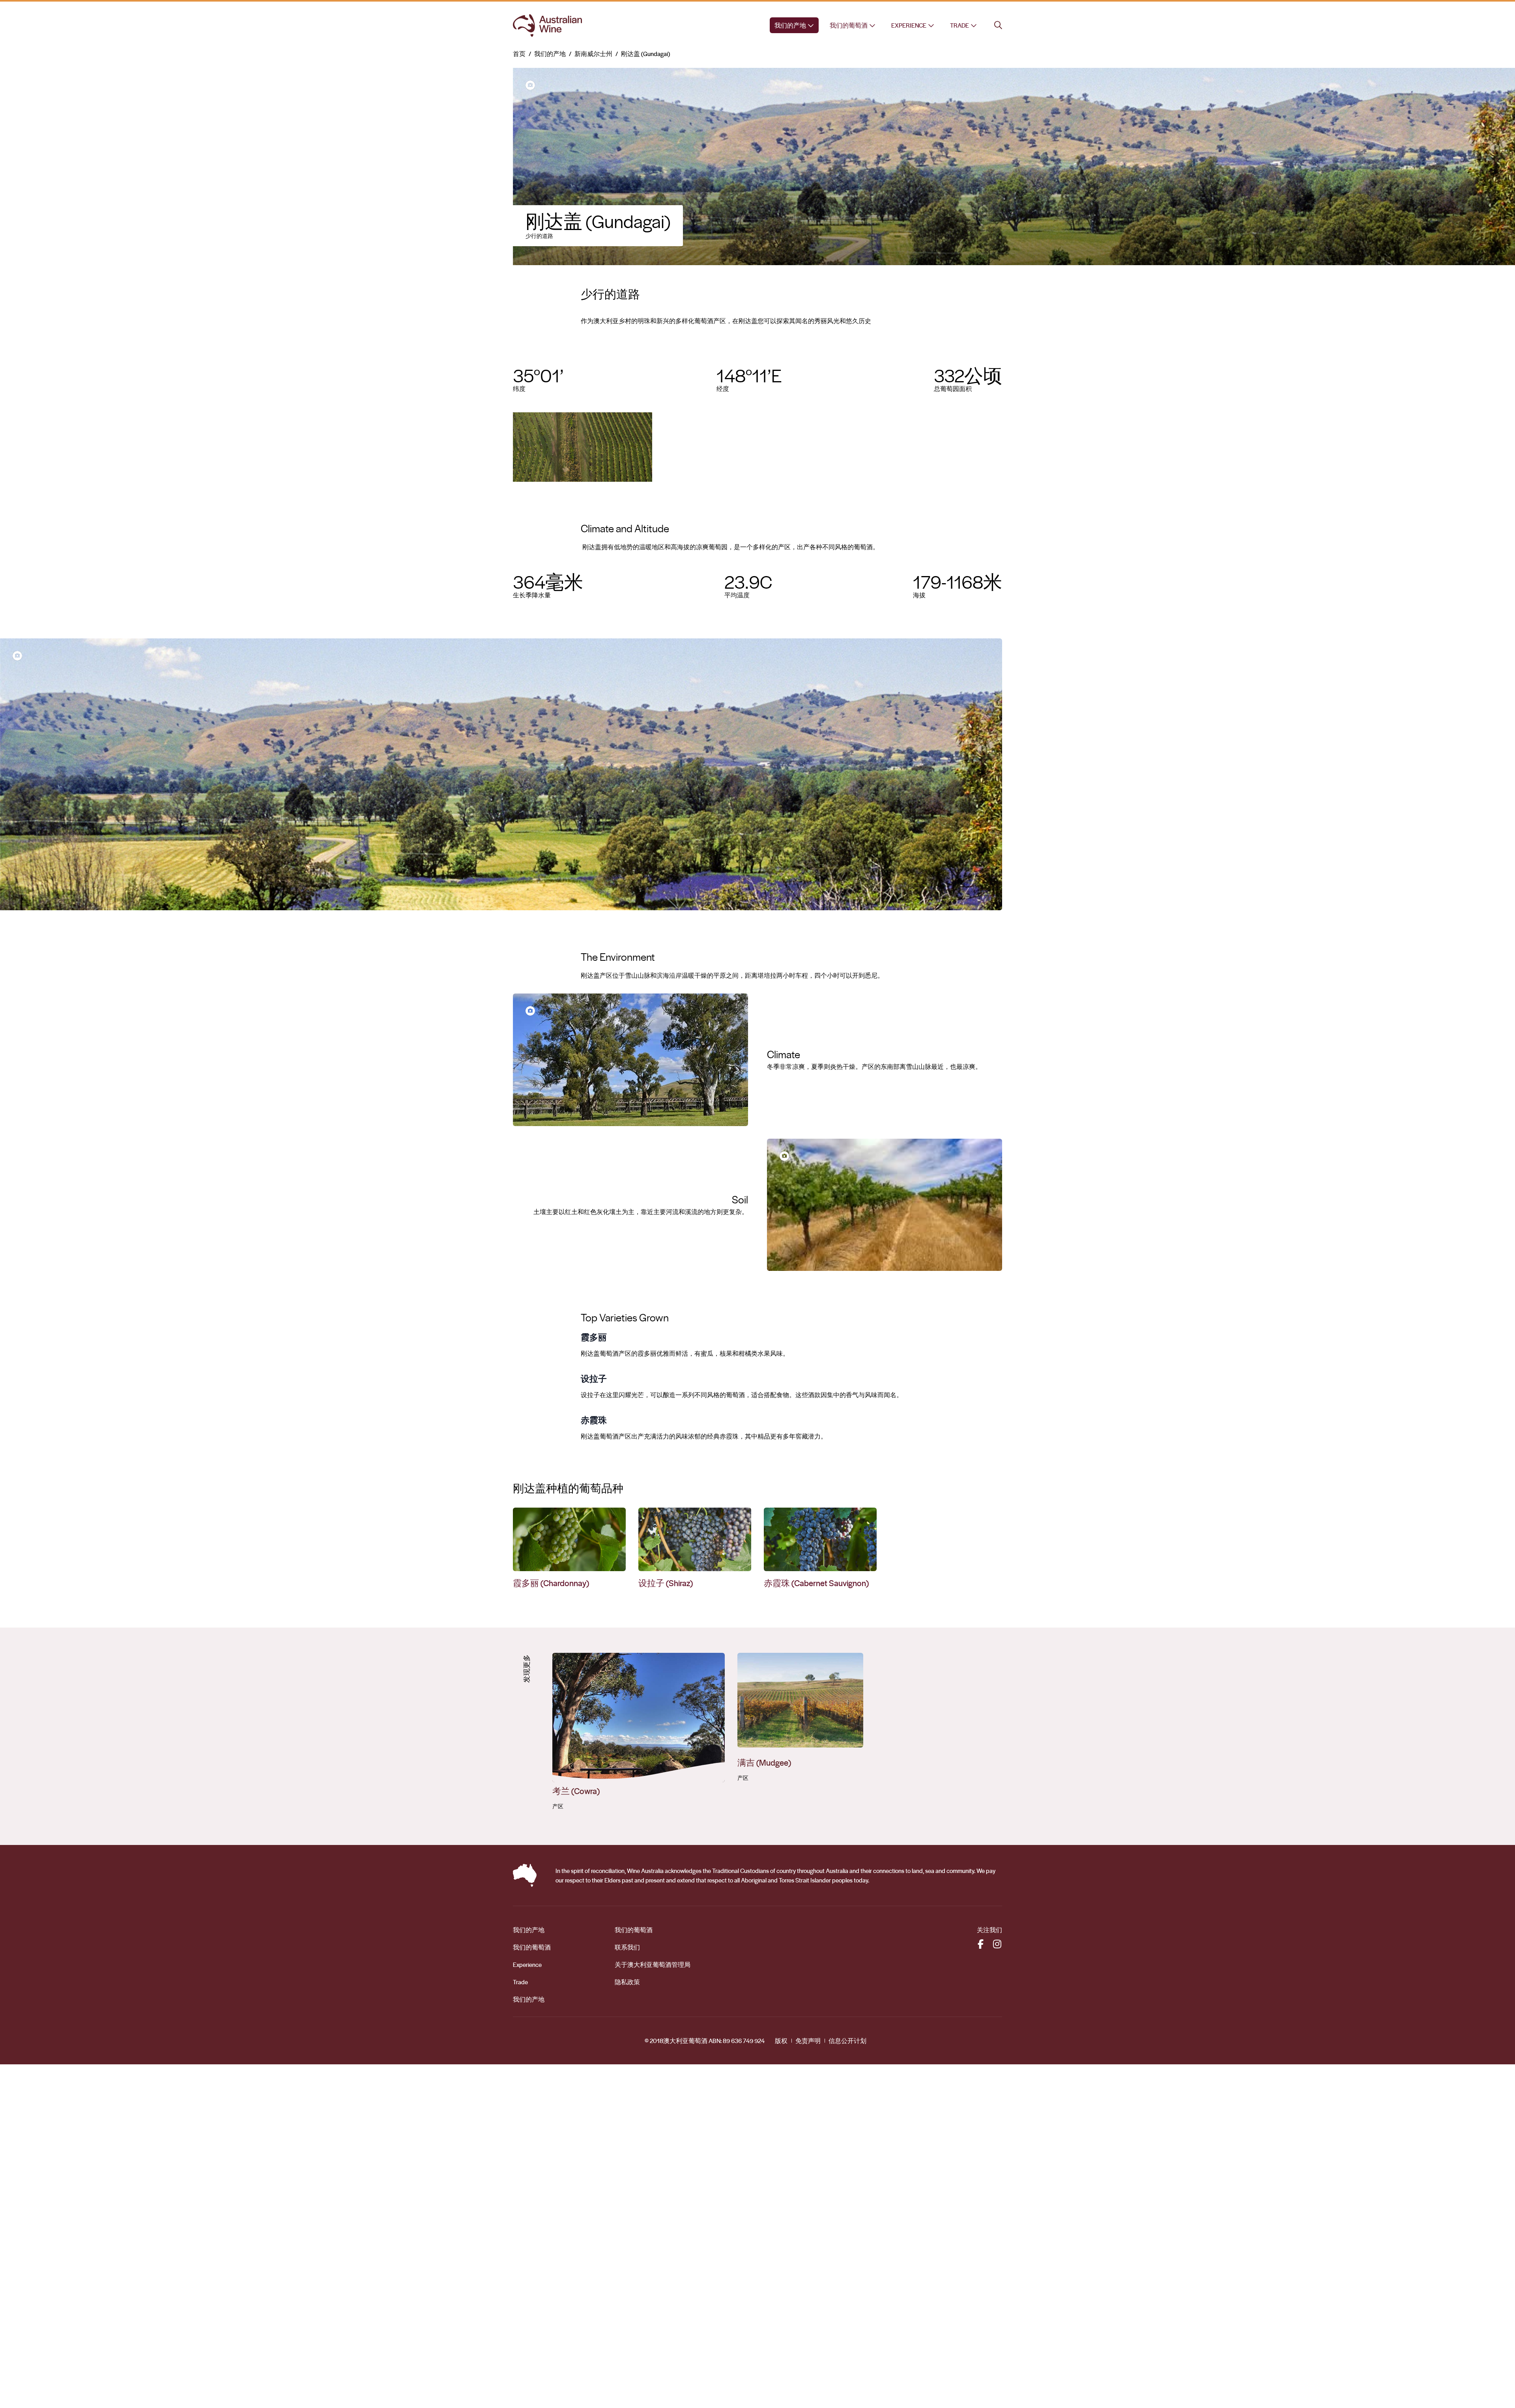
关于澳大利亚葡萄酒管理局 (653, 1965)
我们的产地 (790, 25)
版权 (781, 2041)
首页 (519, 54)
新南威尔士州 (593, 54)
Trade (959, 25)
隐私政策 (627, 1982)
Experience (909, 25)
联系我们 (627, 1947)
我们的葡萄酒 (849, 25)
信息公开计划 (847, 2041)
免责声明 (808, 2041)
